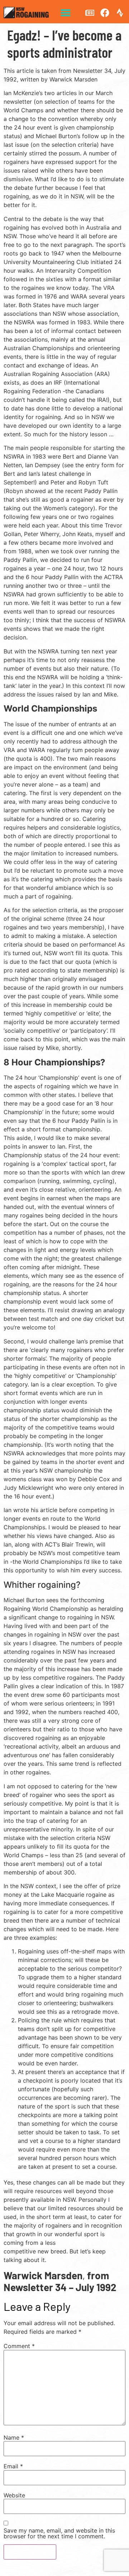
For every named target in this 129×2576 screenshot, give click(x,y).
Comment (19, 2346)
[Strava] (120, 13)
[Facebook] (105, 13)
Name (14, 2437)
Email (13, 2466)
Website (14, 2495)
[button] (65, 13)
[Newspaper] (90, 13)
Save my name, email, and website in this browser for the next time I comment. (59, 2533)
